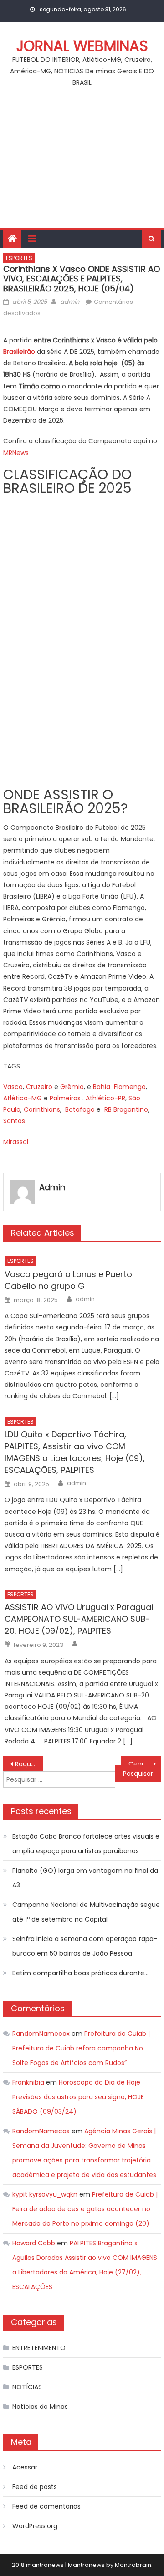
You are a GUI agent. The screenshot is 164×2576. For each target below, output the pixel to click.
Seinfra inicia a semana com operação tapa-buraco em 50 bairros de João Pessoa (85, 1946)
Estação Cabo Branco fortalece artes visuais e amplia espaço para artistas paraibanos (86, 1844)
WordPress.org (35, 2526)
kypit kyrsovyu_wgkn (45, 2194)
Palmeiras (65, 1098)
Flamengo (130, 1087)
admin (70, 302)
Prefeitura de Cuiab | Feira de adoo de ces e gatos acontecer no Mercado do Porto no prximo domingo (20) (85, 2209)
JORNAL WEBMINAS (82, 46)
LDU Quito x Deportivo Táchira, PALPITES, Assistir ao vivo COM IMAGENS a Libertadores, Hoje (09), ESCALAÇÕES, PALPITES (75, 1452)
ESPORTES (19, 258)
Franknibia (28, 2082)
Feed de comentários (46, 2506)
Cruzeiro (39, 1087)
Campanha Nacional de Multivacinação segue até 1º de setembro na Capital (86, 1912)
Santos (14, 1121)
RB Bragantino (126, 1109)
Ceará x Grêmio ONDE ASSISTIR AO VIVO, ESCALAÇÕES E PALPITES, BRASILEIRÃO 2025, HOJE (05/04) (144, 1764)
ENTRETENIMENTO (39, 2348)
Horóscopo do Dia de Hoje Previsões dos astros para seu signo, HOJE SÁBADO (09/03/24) (78, 2097)
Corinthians (42, 1109)
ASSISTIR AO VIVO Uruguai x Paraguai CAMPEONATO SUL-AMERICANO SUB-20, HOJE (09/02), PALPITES (79, 1619)
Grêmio (72, 1087)
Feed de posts (35, 2487)
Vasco (13, 1087)
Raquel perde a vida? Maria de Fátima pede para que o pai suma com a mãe (29, 1764)
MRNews (16, 453)
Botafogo (80, 1109)
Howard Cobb (34, 2243)
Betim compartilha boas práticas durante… (80, 1973)
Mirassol (16, 1142)
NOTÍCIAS (27, 2387)
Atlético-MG (23, 1098)
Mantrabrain (133, 2565)
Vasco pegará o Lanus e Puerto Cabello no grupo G (68, 1280)
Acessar (25, 2467)
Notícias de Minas (40, 2407)
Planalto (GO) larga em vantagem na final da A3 (85, 1878)
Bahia (102, 1087)
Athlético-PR (105, 1098)
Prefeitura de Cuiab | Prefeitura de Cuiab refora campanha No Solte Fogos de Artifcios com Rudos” (81, 2048)
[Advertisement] (82, 163)
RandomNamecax (41, 2034)
